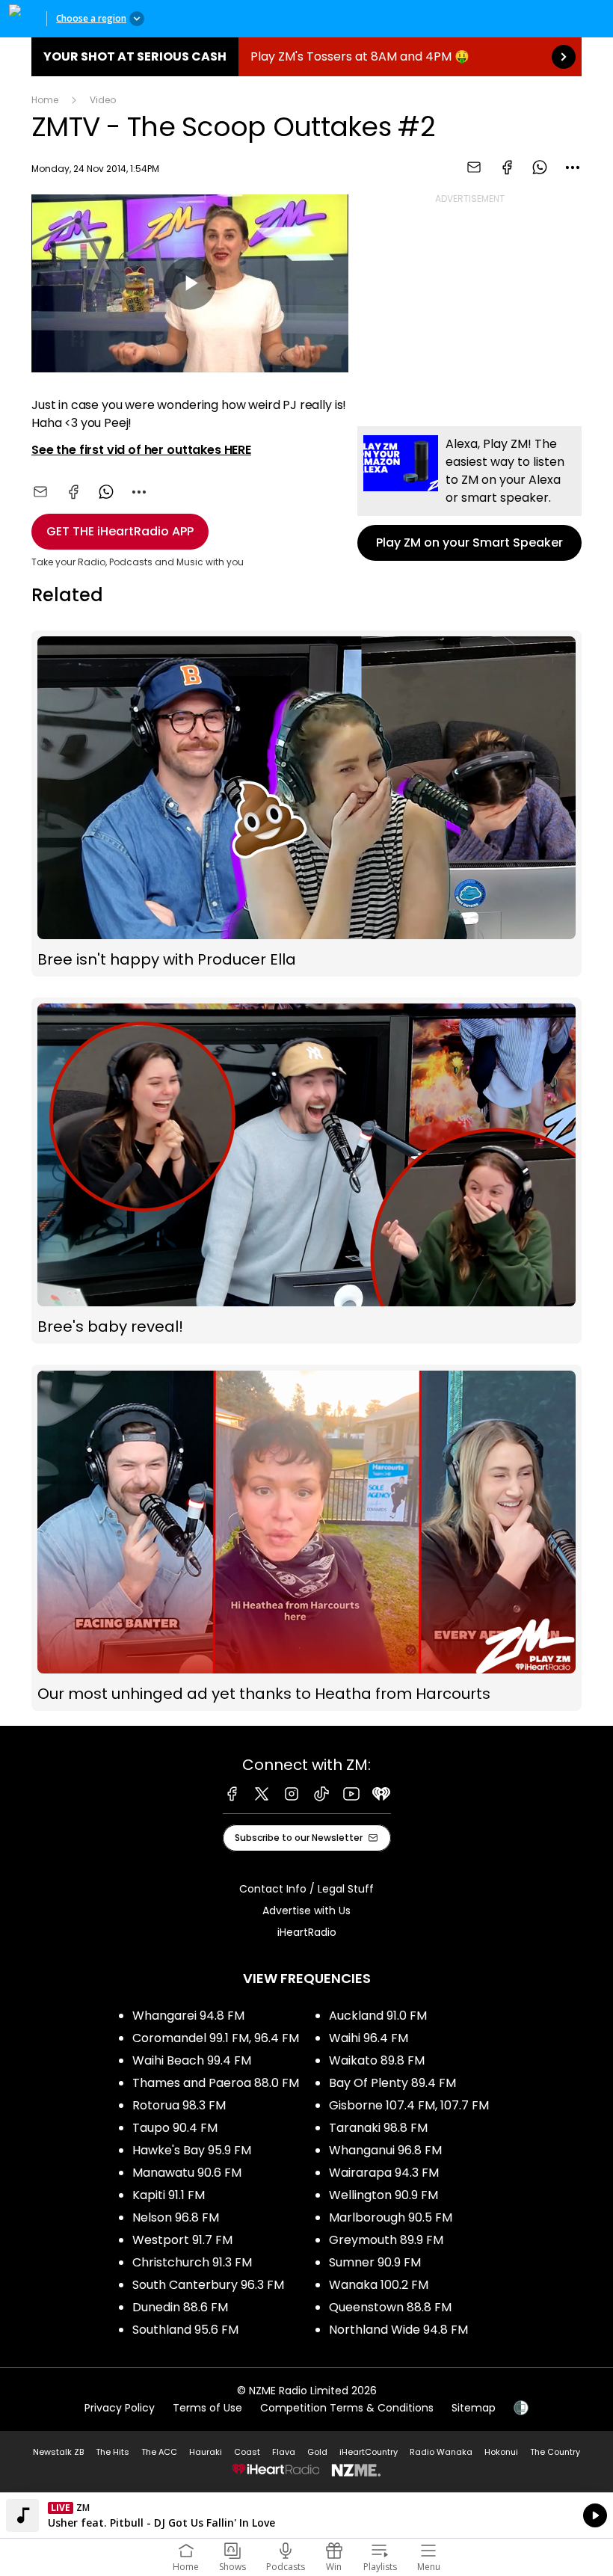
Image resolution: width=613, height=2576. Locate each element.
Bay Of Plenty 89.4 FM (392, 2083)
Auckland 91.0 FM (378, 2016)
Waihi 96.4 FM (369, 2038)
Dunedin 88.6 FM (180, 2307)
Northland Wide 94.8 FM (398, 2330)
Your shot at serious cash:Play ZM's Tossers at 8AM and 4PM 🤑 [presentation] (306, 57)
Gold (317, 2452)
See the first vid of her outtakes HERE (141, 450)
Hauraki (206, 2452)
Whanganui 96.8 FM (385, 2150)
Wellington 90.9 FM (383, 2195)
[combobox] (573, 167)
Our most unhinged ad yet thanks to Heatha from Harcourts (306, 1538)
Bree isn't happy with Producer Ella (306, 803)
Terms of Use (207, 2408)
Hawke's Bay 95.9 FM (192, 2150)
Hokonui (501, 2452)
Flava (284, 2452)
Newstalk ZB (58, 2452)
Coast (247, 2452)
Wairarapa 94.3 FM (384, 2173)
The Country (555, 2452)
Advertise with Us (306, 1911)
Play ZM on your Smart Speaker (469, 494)
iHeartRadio (307, 1932)
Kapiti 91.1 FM (169, 2195)
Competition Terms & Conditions (347, 2408)
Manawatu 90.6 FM (187, 2173)
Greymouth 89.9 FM (386, 2240)
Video (103, 100)
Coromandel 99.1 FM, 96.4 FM (216, 2038)
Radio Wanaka (441, 2452)
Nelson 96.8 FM (176, 2217)
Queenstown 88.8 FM (390, 2307)
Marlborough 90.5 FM (391, 2217)
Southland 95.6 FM (185, 2330)
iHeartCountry (369, 2452)
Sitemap (474, 2408)
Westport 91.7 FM (182, 2240)
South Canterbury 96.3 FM (208, 2285)
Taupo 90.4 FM (175, 2128)
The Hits (113, 2452)
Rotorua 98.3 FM (179, 2105)
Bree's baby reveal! (306, 1171)
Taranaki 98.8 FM (378, 2128)
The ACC (159, 2452)
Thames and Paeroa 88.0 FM (216, 2083)
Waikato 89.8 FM (377, 2060)
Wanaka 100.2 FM (379, 2285)
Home (45, 100)
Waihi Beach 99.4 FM (192, 2060)
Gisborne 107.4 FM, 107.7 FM (409, 2105)
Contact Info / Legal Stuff (306, 1889)
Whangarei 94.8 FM (188, 2016)
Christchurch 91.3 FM (192, 2262)
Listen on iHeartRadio (306, 2515)
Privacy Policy (120, 2408)
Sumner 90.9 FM (375, 2262)
